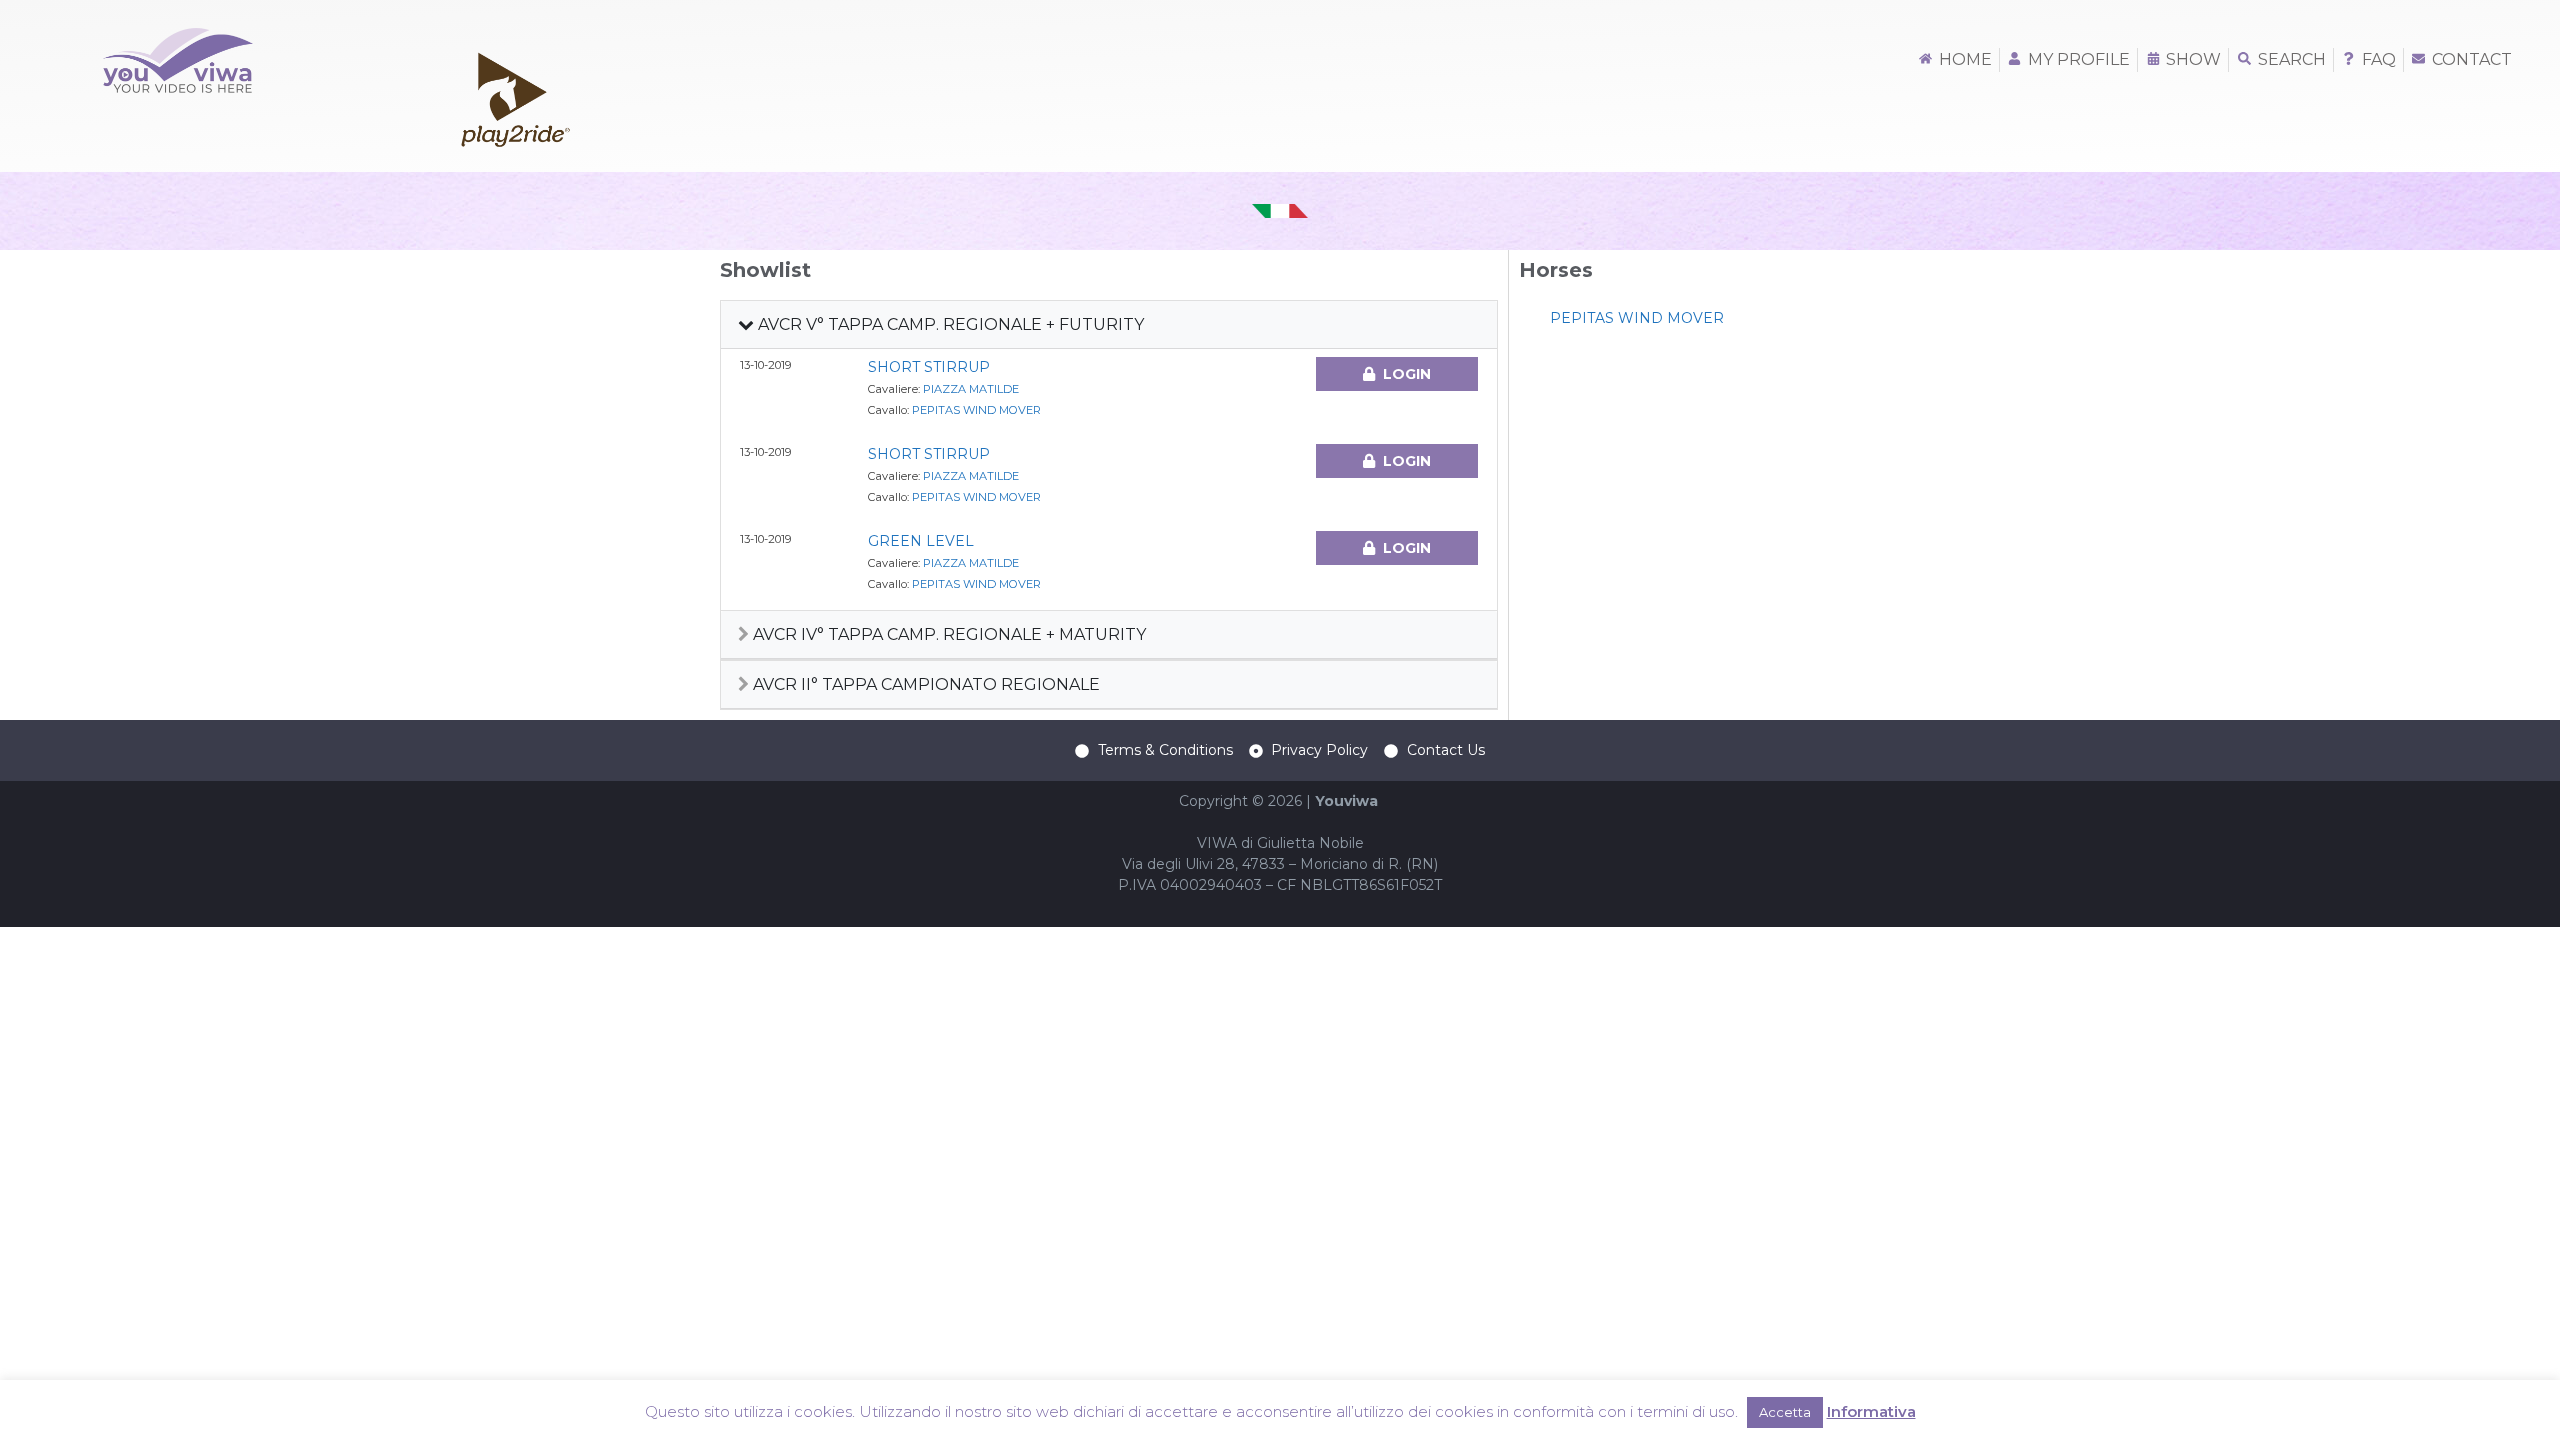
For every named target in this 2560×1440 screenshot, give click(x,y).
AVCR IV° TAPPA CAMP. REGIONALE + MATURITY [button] (947, 634)
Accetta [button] (1785, 1412)
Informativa (1871, 1411)
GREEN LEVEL (921, 541)
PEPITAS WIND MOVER (976, 410)
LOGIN (1407, 374)
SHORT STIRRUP (929, 367)
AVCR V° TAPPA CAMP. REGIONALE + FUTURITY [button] (949, 324)
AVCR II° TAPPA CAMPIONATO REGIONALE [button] (924, 684)
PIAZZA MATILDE (971, 389)
